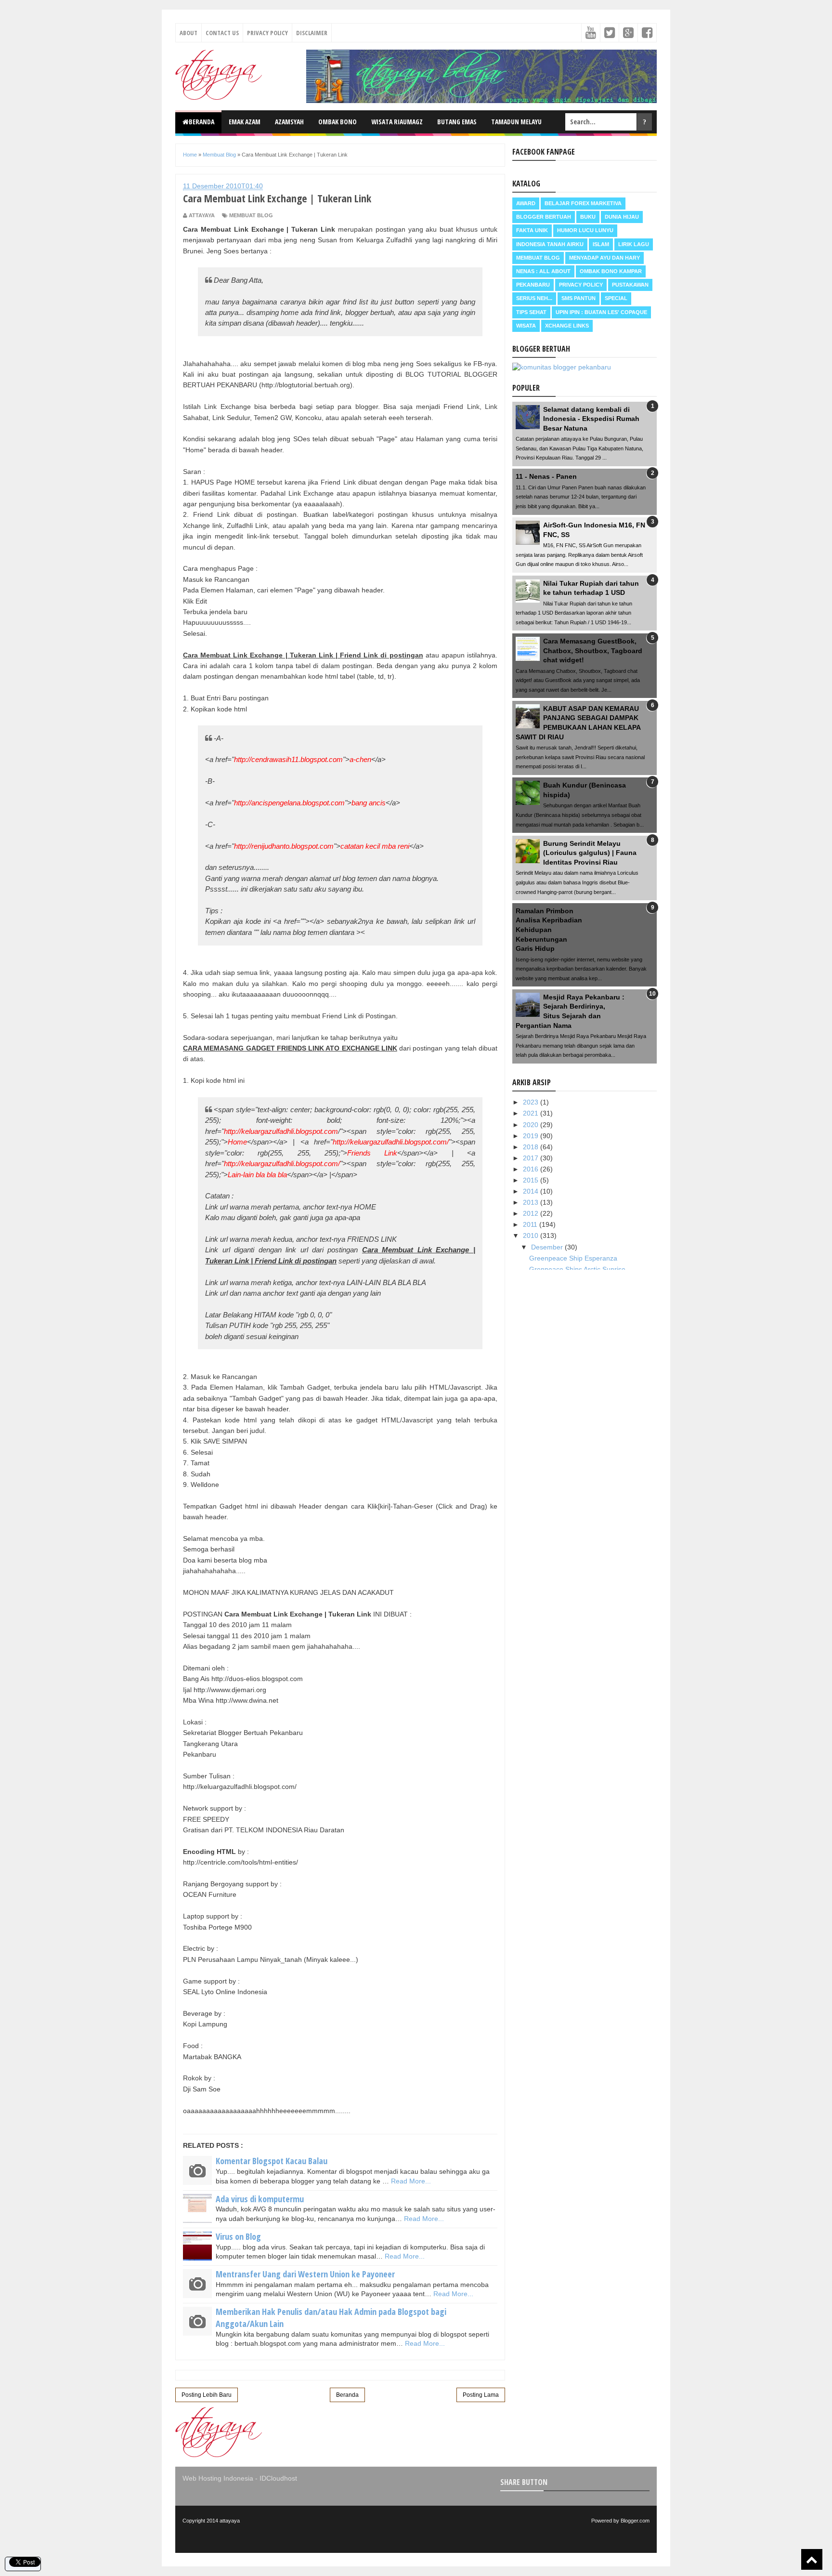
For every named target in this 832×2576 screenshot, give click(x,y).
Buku (588, 217)
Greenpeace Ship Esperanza (573, 1258)
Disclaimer (312, 33)
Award (526, 203)
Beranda (201, 122)
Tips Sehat (531, 312)
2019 (532, 1136)
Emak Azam (245, 122)
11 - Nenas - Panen (546, 476)
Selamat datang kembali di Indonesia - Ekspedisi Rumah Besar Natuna (591, 419)
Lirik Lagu (634, 244)
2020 (532, 1125)
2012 (532, 1213)
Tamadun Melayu (516, 122)
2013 (532, 1202)
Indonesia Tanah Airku (550, 244)
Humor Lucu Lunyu (585, 230)
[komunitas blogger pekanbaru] (562, 367)
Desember (548, 1247)
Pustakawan (630, 285)
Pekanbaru (533, 285)
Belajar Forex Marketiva (583, 203)
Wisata (526, 326)
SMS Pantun (578, 298)
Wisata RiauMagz (397, 122)
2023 (532, 1102)
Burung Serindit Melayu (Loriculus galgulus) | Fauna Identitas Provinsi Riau (590, 853)
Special (616, 298)
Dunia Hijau (622, 217)
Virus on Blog (238, 2236)
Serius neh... (534, 298)
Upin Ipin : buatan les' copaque (601, 312)
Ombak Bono (338, 122)
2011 (531, 1224)
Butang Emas (457, 122)
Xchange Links (567, 326)
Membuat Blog (251, 215)
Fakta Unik (532, 230)
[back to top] (812, 2559)
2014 (532, 1191)
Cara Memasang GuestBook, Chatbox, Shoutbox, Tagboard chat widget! (593, 651)
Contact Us (222, 33)
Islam (601, 244)
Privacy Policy (267, 33)
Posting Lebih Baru (207, 2395)
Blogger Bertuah (544, 217)
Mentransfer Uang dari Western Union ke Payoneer (305, 2274)
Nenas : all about (543, 271)
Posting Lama (481, 2395)
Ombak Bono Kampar (611, 271)
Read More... (411, 2181)
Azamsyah (289, 122)
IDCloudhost (278, 2478)
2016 (532, 1169)
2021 (532, 1113)
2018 (532, 1147)
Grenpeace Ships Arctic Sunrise (577, 1269)
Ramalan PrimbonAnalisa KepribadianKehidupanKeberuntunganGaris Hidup (549, 930)
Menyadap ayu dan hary (604, 258)
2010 (532, 1235)
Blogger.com (635, 2521)
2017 (532, 1158)
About (188, 33)
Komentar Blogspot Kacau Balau (272, 2161)
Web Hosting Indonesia (218, 2478)
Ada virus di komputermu (260, 2199)
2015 (532, 1180)
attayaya (230, 2521)
